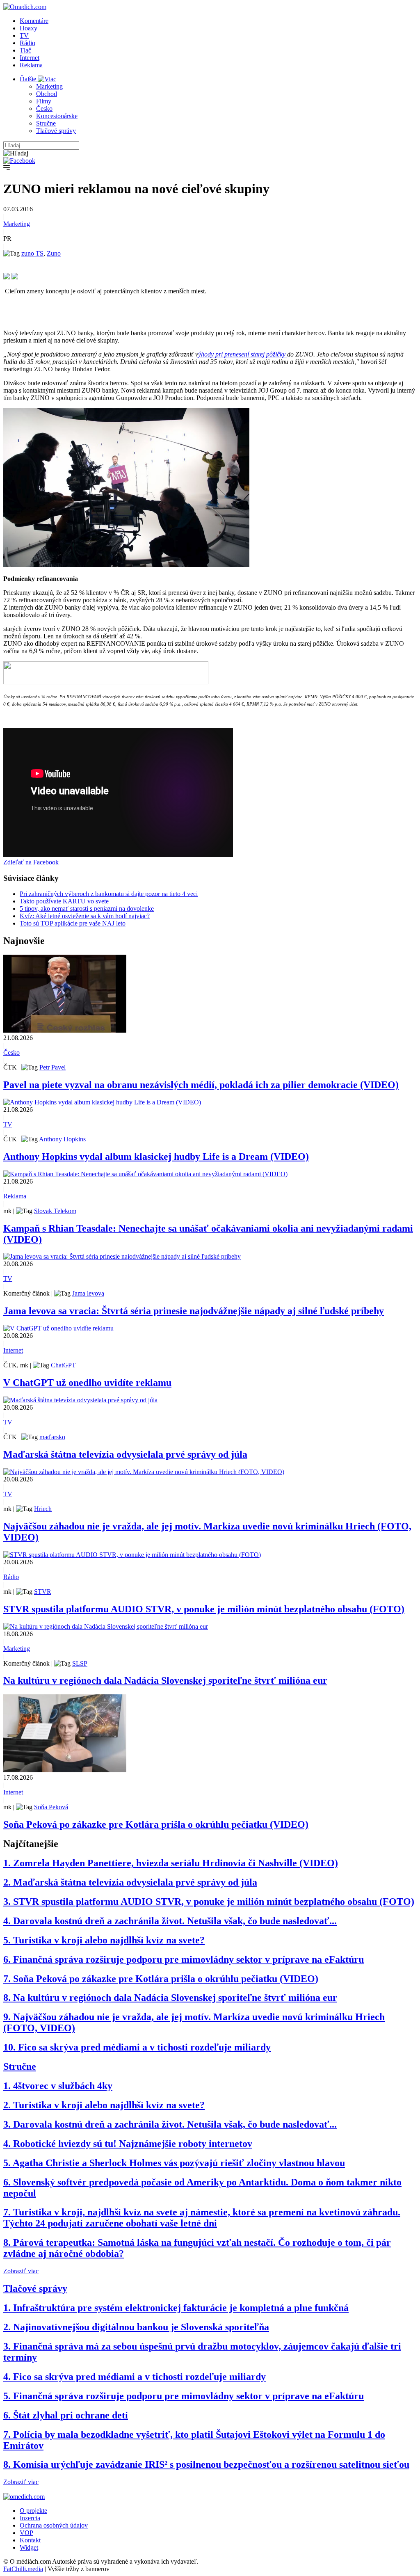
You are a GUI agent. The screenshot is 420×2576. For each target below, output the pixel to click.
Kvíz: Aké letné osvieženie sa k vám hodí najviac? (85, 916)
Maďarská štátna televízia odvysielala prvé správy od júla (125, 1454)
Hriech (43, 1509)
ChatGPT (63, 1365)
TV (24, 35)
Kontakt (30, 2540)
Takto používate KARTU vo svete (64, 901)
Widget (29, 2547)
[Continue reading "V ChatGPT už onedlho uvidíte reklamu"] (58, 1328)
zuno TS (32, 253)
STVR (43, 1592)
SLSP (80, 1663)
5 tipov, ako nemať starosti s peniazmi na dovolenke (87, 909)
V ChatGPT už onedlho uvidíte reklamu (87, 1383)
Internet (30, 58)
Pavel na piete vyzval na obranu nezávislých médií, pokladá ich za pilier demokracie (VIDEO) (201, 1085)
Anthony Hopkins (62, 1139)
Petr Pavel (52, 1067)
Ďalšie (29, 79)
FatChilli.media (23, 2569)
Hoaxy (29, 28)
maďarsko (52, 1437)
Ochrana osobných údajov (54, 2525)
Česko (44, 109)
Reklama (31, 65)
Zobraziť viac (21, 2271)
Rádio (27, 43)
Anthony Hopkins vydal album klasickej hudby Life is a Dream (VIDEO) (156, 1157)
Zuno (54, 253)
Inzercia (30, 2518)
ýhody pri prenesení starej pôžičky (243, 354)
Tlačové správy (56, 131)
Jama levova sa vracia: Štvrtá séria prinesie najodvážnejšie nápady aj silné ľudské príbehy (194, 1311)
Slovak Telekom (55, 1211)
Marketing (49, 86)
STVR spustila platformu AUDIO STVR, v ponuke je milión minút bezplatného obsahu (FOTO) (204, 1609)
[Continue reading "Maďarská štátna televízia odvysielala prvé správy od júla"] (80, 1400)
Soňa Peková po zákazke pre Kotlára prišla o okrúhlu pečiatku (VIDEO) (156, 1824)
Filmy (44, 101)
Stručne (46, 123)
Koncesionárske (57, 116)
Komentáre (34, 21)
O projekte (33, 2511)
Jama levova (88, 1293)
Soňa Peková (51, 1807)
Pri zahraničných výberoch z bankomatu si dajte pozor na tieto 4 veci (109, 894)
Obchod (47, 94)
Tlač (25, 50)
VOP (26, 2533)
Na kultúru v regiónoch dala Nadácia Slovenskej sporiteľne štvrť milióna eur (165, 1680)
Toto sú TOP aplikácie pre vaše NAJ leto (73, 923)
